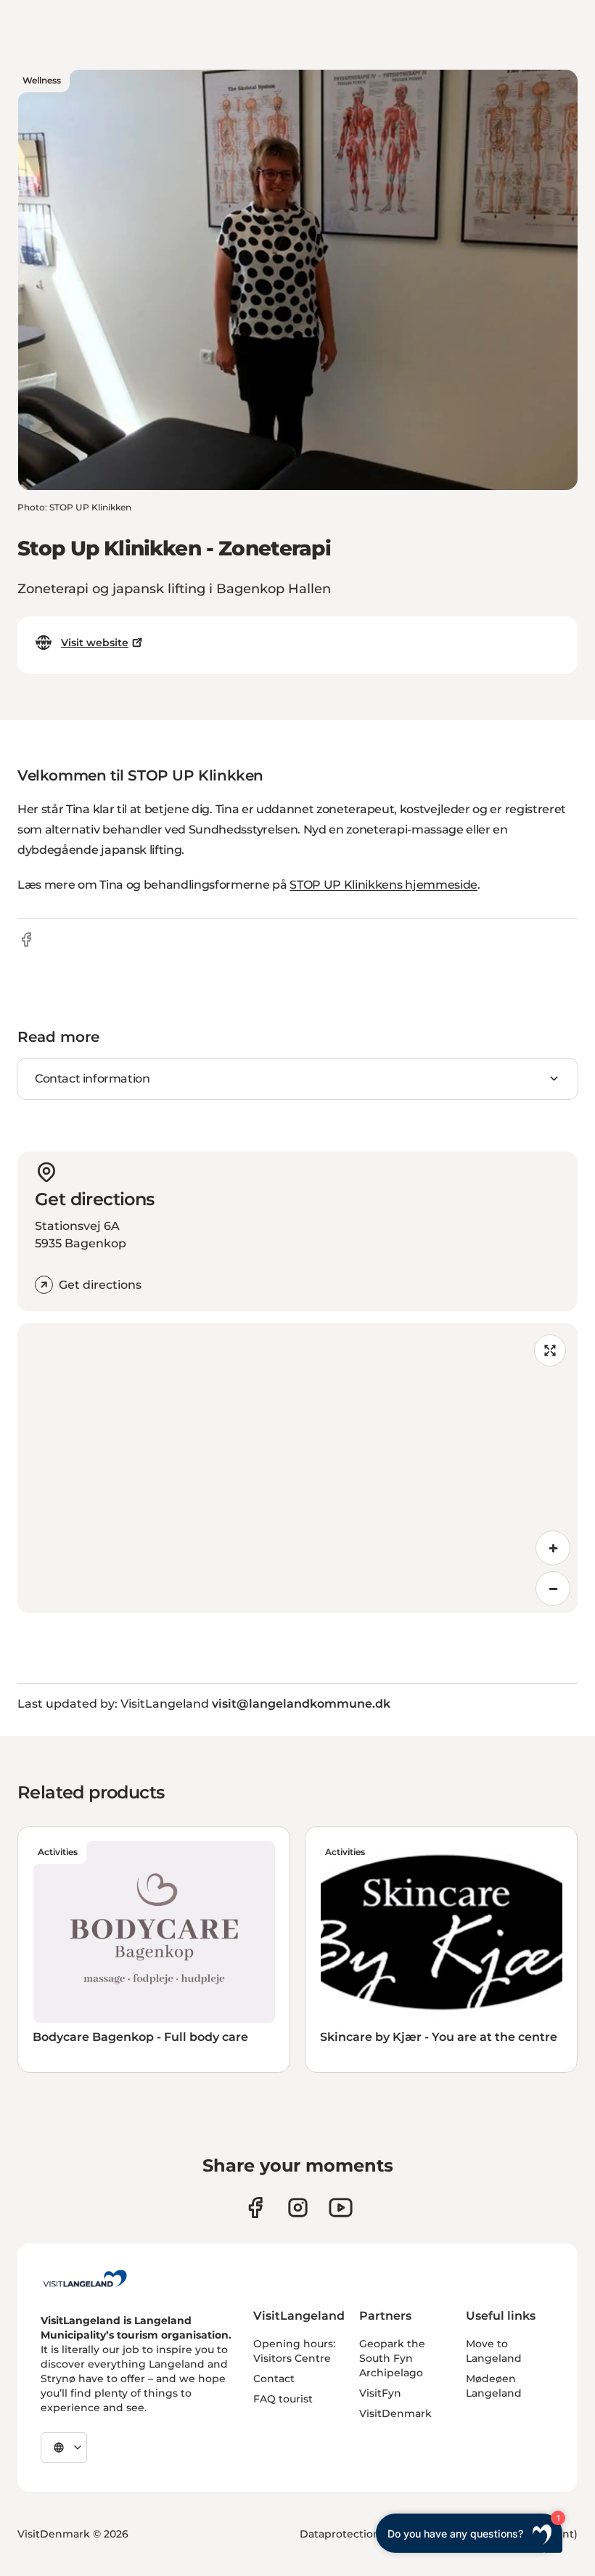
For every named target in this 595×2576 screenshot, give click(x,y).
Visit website (95, 643)
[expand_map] (550, 1350)
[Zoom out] (553, 1589)
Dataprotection (340, 2534)
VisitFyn (380, 2393)
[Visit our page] (255, 2208)
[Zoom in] (553, 1548)
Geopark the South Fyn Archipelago (392, 2358)
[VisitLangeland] (85, 2278)
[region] (297, 1468)
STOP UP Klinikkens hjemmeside (383, 885)
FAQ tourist (283, 2399)
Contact (274, 2379)
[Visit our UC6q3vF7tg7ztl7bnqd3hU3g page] (341, 2208)
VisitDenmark (395, 2413)
